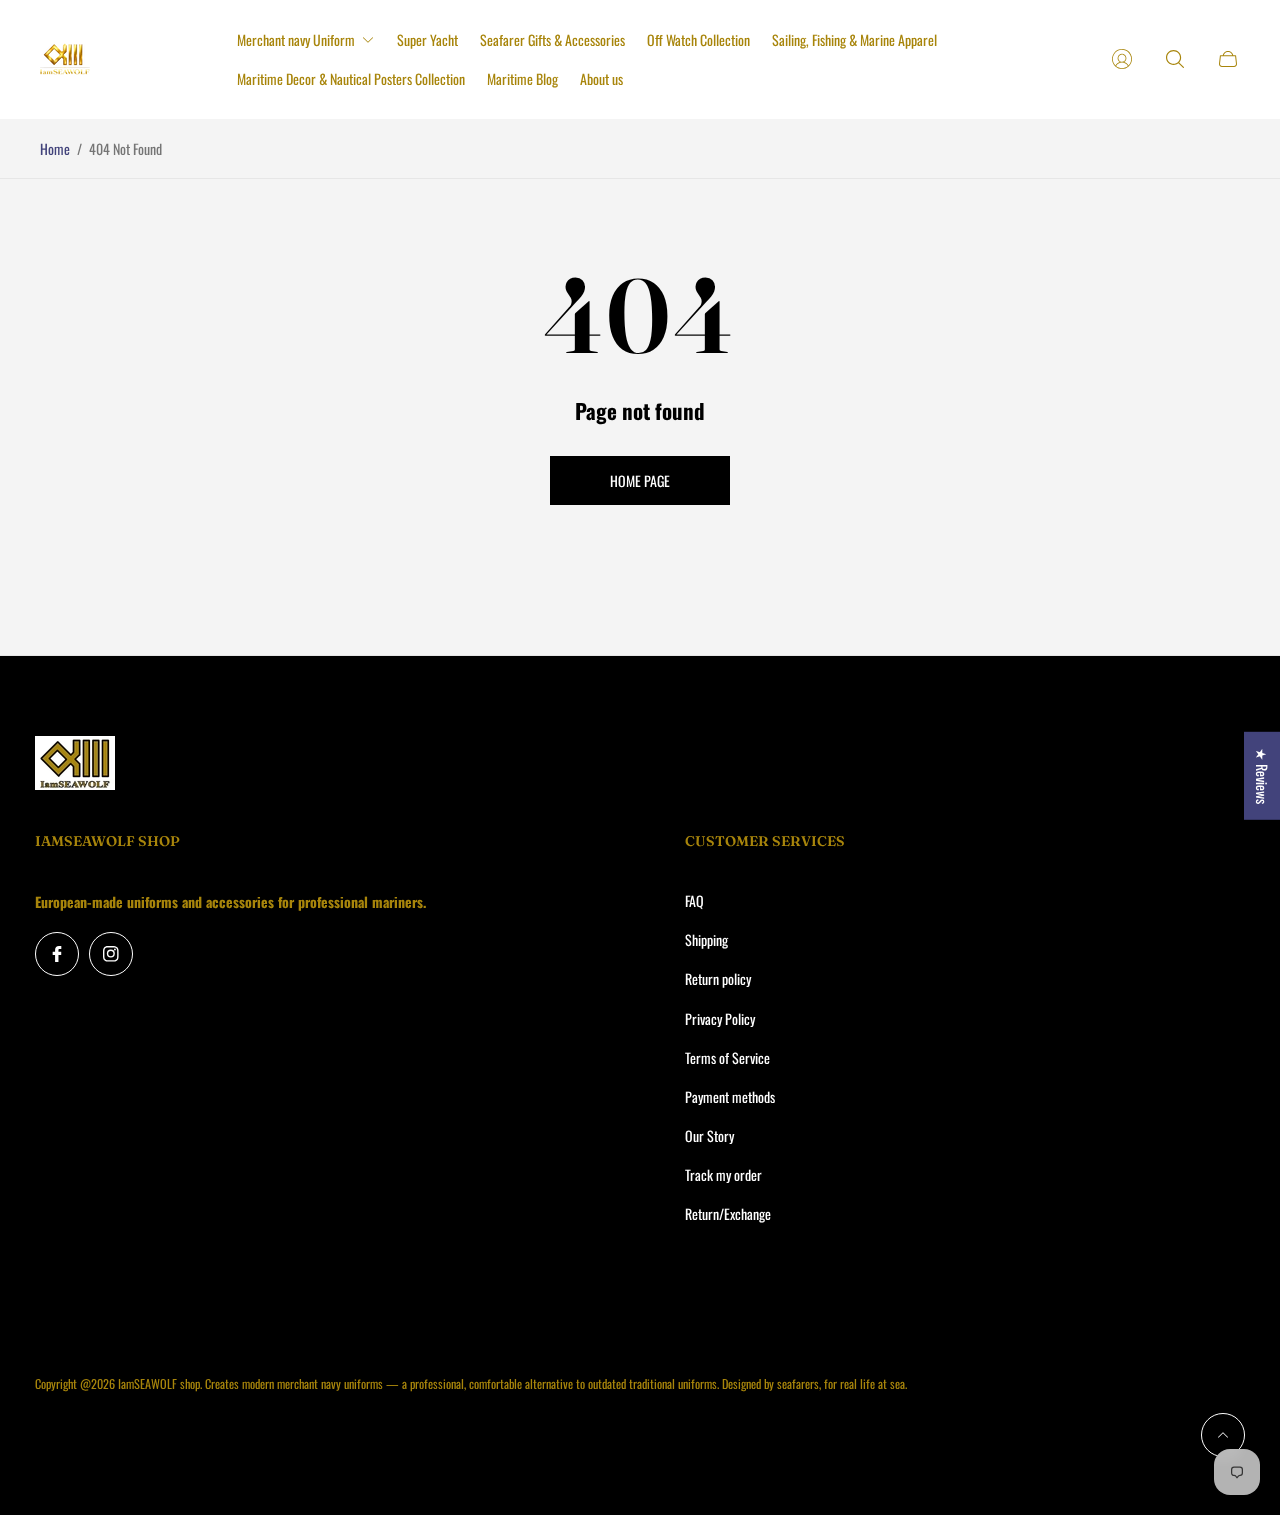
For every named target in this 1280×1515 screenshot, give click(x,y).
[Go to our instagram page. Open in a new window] (111, 954)
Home (55, 148)
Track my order (723, 1174)
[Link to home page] (75, 764)
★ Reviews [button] (1262, 775)
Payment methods (730, 1096)
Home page (640, 480)
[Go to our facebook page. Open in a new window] (57, 954)
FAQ (694, 900)
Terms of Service (727, 1057)
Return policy (718, 978)
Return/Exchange (728, 1213)
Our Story (709, 1135)
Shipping (706, 939)
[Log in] (1122, 59)
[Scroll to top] (1223, 1435)
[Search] (1175, 59)
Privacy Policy (720, 1018)
